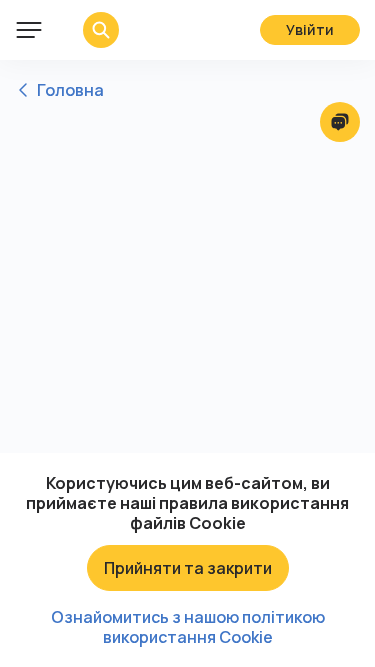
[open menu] (29, 30)
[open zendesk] (340, 122)
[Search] (86, 30)
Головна (70, 90)
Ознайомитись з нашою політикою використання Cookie (188, 627)
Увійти (310, 29)
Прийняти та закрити (188, 568)
